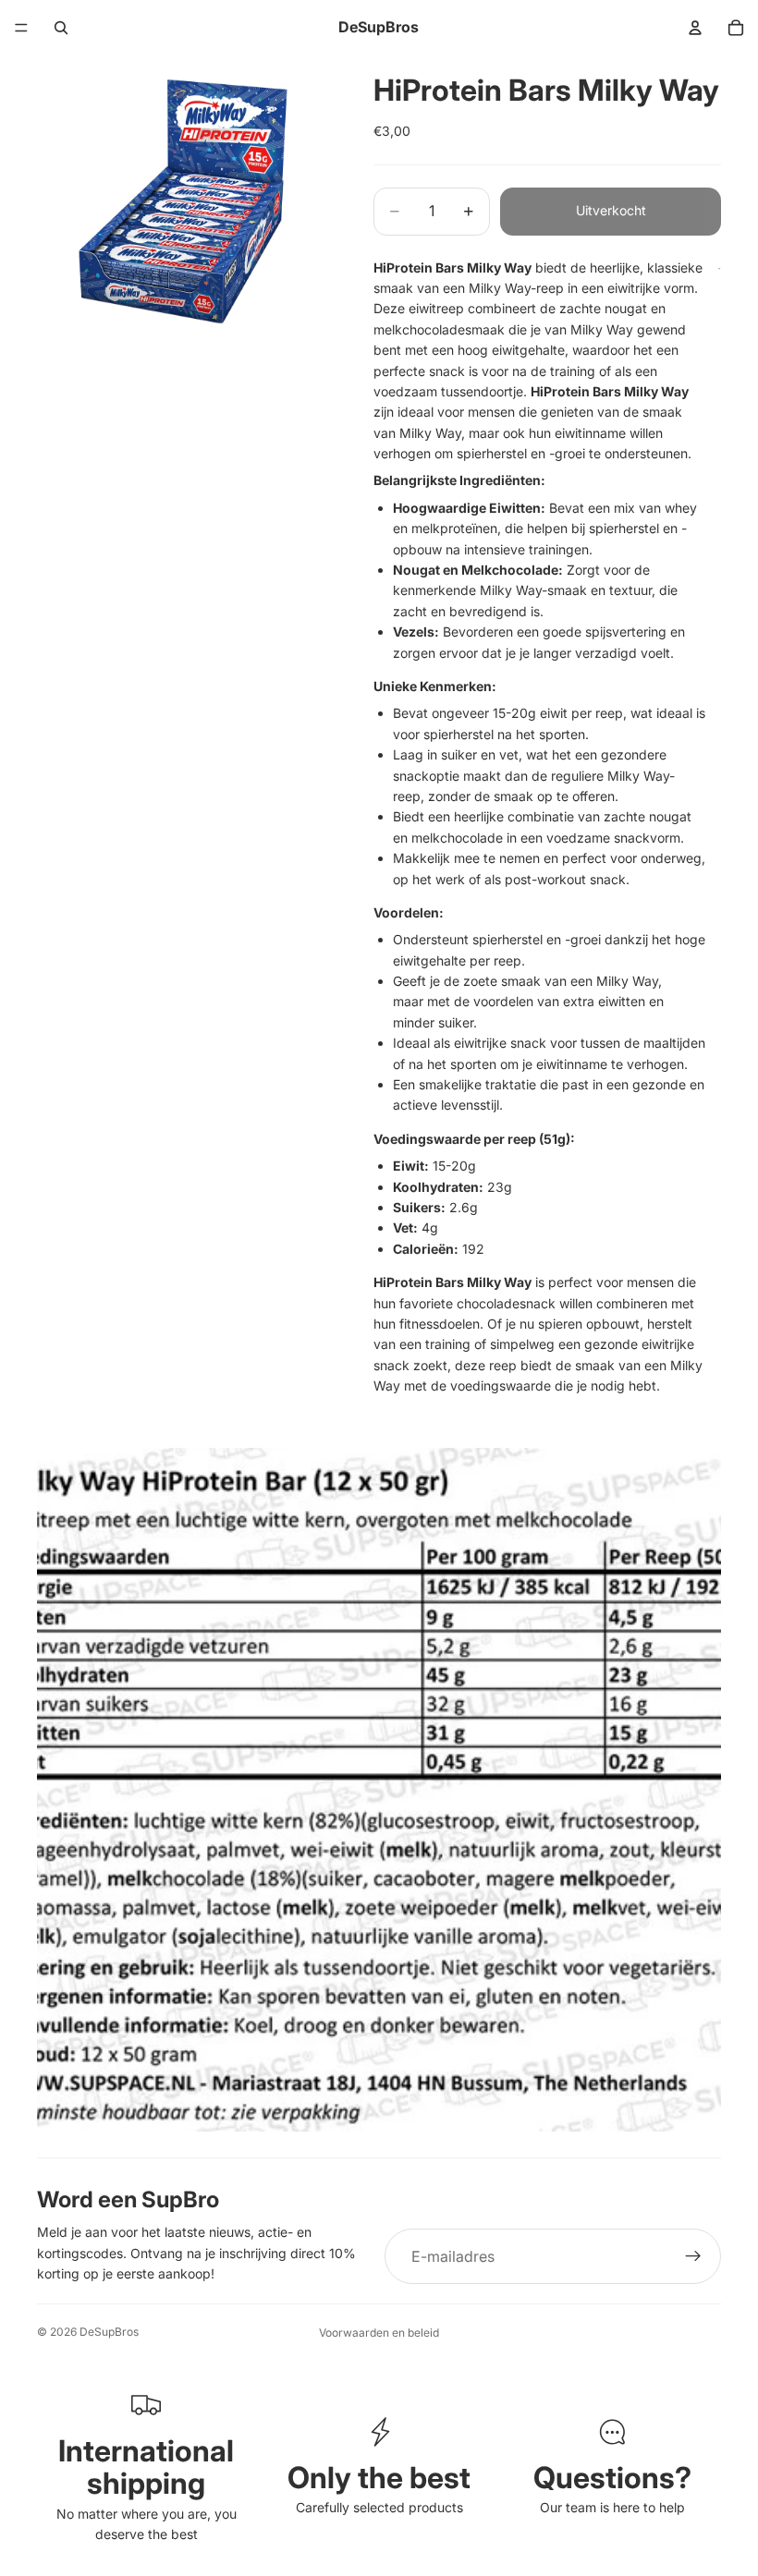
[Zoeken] (61, 28)
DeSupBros (109, 2332)
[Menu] (21, 28)
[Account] (695, 28)
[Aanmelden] (693, 2256)
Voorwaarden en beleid (379, 2333)
